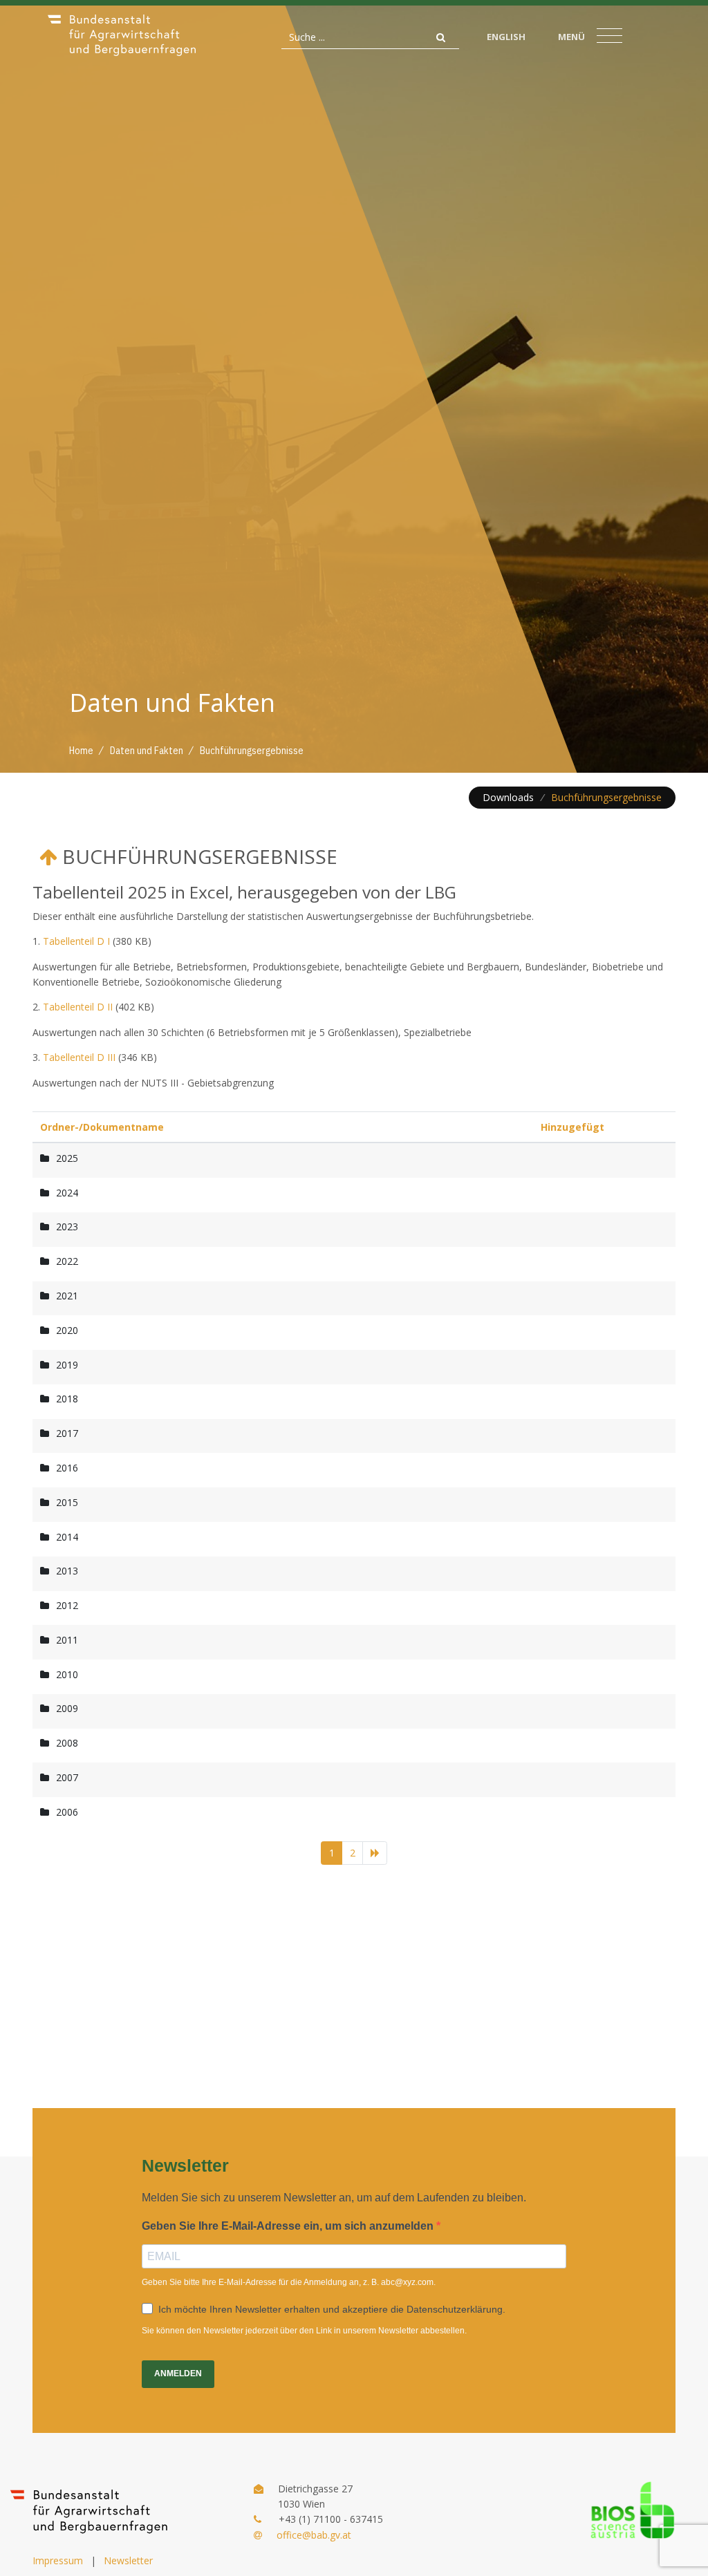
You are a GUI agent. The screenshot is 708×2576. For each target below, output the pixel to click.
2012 (67, 1605)
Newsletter (128, 2560)
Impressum (58, 2560)
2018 (67, 1399)
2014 (67, 1537)
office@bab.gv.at (314, 2535)
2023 (67, 1226)
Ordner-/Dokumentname (102, 1127)
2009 (67, 1708)
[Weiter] (375, 1853)
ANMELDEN (178, 2373)
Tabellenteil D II (78, 1007)
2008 (67, 1743)
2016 (67, 1468)
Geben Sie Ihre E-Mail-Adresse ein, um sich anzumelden (289, 2226)
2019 (67, 1365)
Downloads (508, 797)
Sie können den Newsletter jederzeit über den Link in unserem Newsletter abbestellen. (304, 2331)
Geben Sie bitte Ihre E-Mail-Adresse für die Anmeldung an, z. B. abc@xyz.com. (289, 2282)
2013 (67, 1571)
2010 (67, 1674)
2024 (67, 1193)
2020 (67, 1330)
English (506, 37)
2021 (67, 1296)
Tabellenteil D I (76, 941)
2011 (67, 1640)
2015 (67, 1502)
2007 (67, 1777)
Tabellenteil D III (79, 1057)
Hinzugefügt (572, 1127)
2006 (67, 1812)
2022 (67, 1261)
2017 (67, 1433)
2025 (67, 1158)
